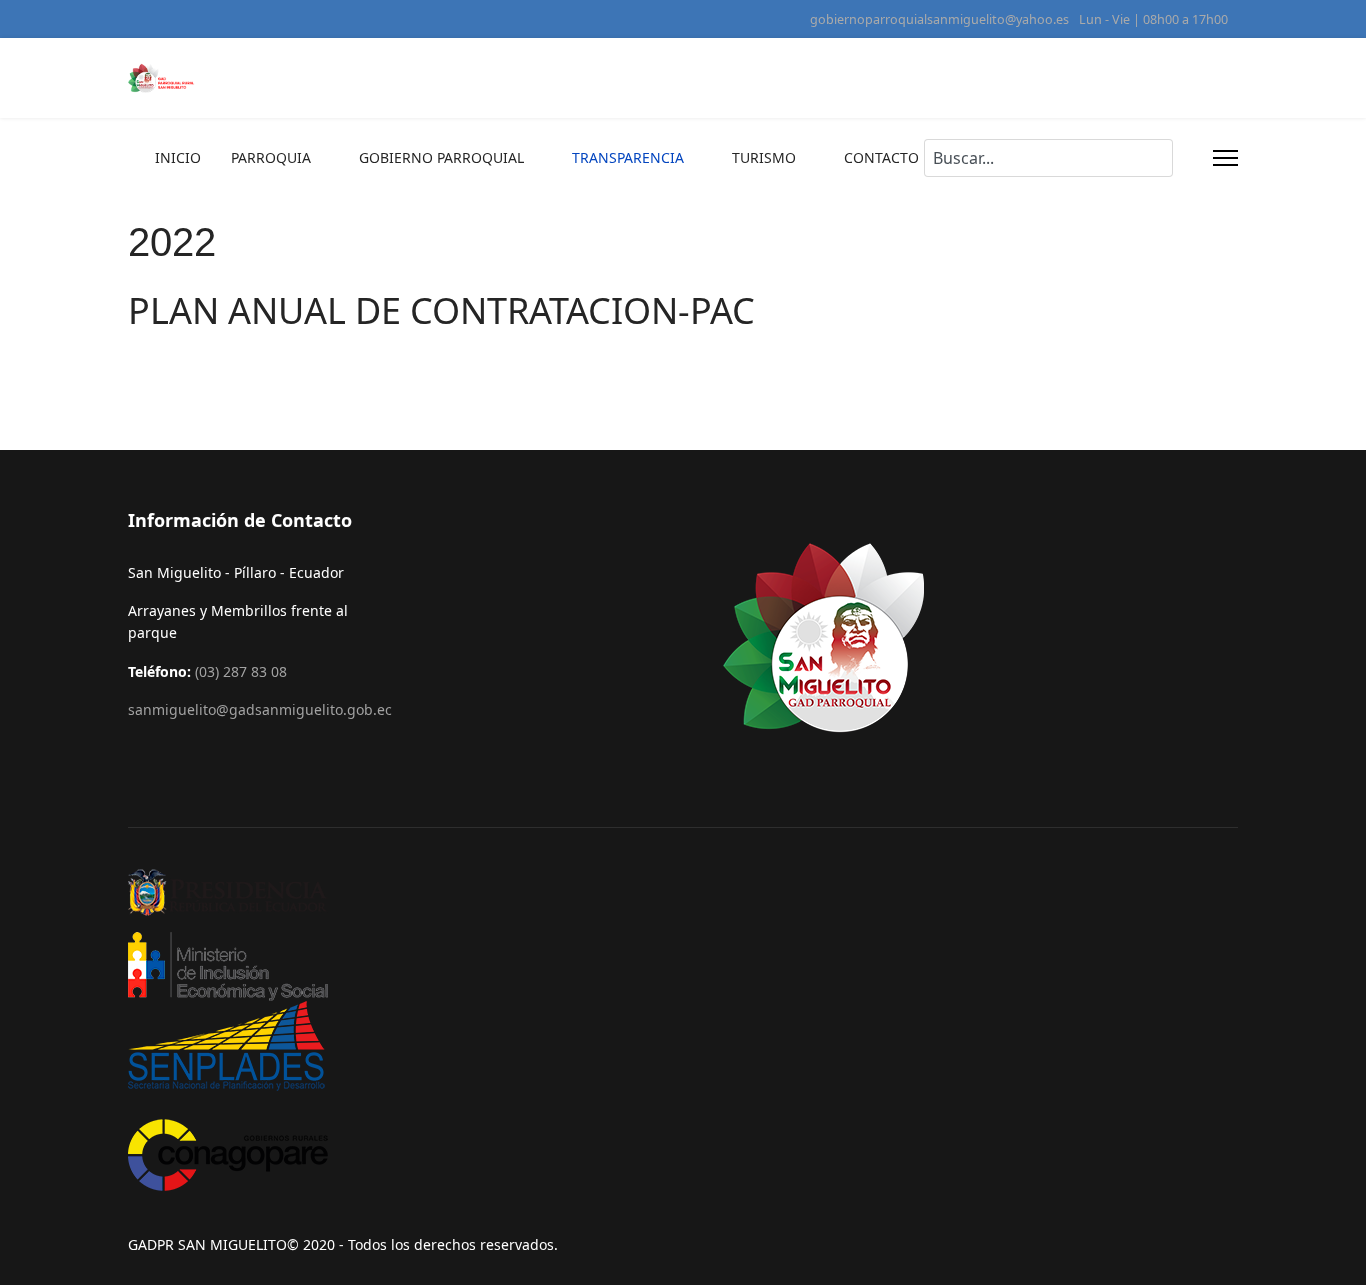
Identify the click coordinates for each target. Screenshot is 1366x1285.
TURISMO (764, 157)
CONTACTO (881, 157)
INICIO (178, 157)
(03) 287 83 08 (241, 671)
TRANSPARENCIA (628, 157)
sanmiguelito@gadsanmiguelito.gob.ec (260, 709)
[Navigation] (1225, 158)
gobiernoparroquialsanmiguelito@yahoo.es (939, 19)
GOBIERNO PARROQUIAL (441, 157)
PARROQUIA (271, 157)
